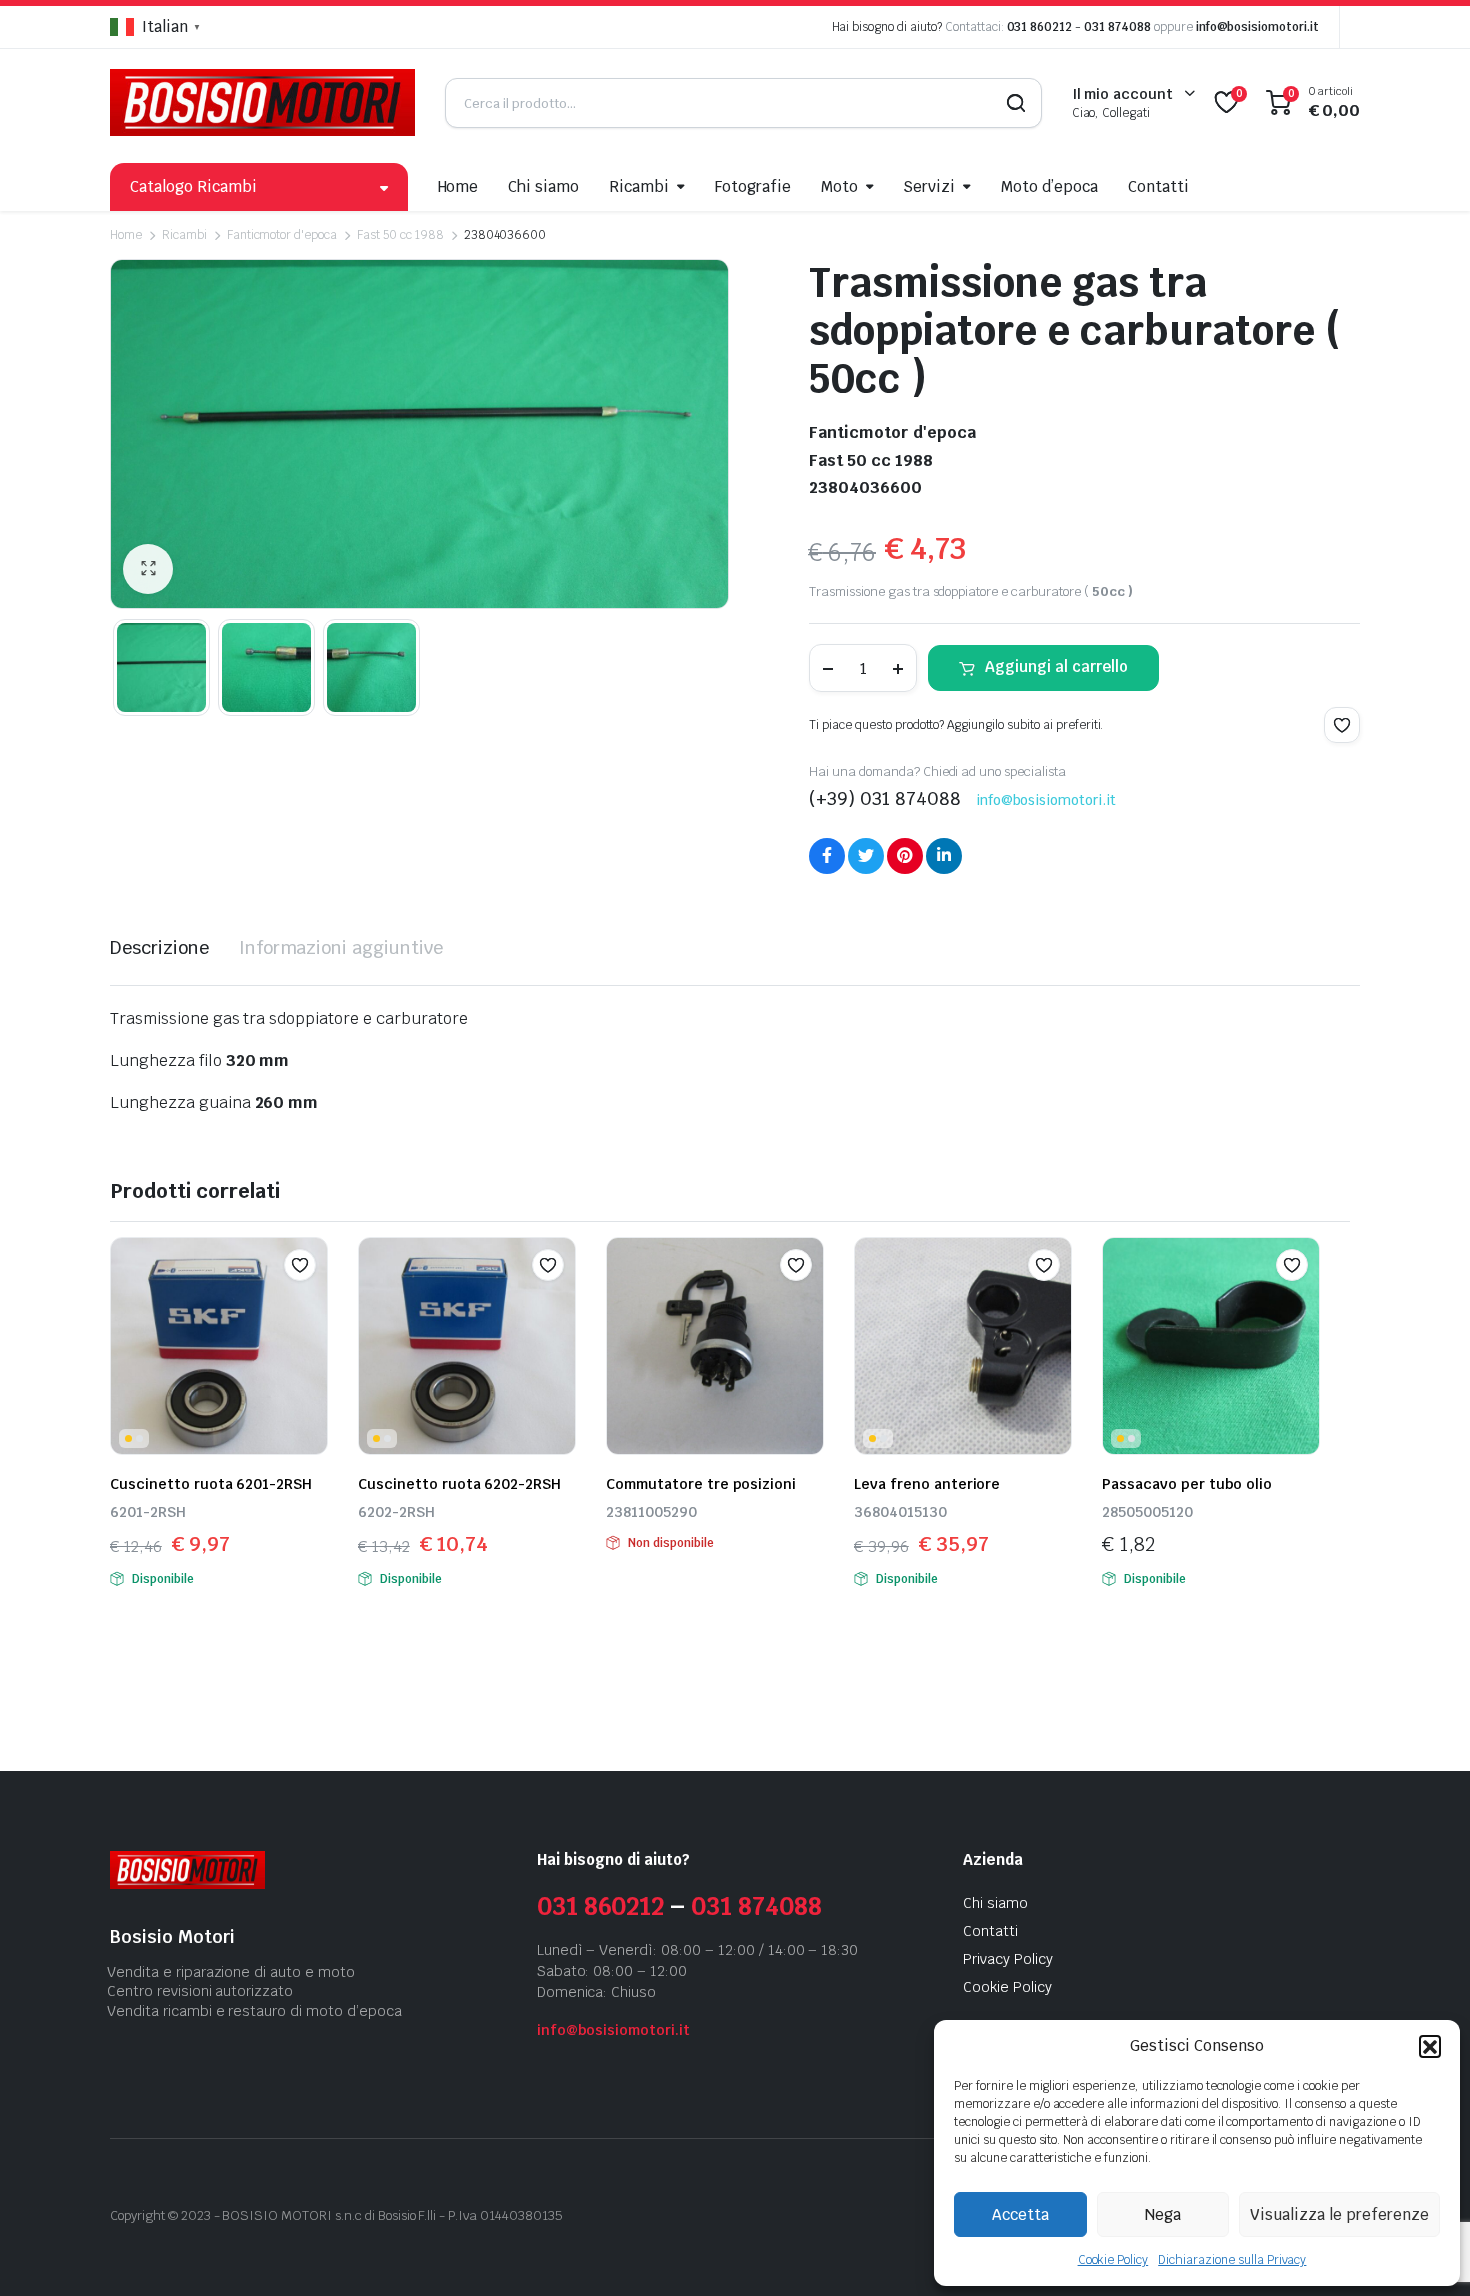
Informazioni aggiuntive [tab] (341, 947)
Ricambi (639, 186)
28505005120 (1147, 1512)
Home (458, 186)
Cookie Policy (1113, 2260)
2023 (196, 2215)
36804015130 (900, 1512)
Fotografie (753, 186)
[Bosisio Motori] (262, 102)
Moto (839, 186)
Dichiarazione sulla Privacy (1232, 2260)
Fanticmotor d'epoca (282, 235)
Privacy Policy (1008, 1959)
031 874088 (1117, 27)
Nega (1163, 2214)
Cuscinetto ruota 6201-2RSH (211, 1484)
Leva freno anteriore (927, 1484)
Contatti (1158, 186)
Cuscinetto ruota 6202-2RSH (459, 1484)
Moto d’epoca (1049, 186)
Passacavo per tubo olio (1187, 1484)
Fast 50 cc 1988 (400, 235)
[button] (1430, 2046)
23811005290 (651, 1512)
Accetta (1020, 2214)
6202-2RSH (396, 1512)
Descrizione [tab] (159, 947)
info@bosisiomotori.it (1257, 27)
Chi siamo (543, 186)
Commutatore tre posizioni (701, 1484)
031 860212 (1040, 27)
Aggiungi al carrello (1056, 666)
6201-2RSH (148, 1512)
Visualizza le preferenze (1339, 2214)
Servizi (929, 186)
